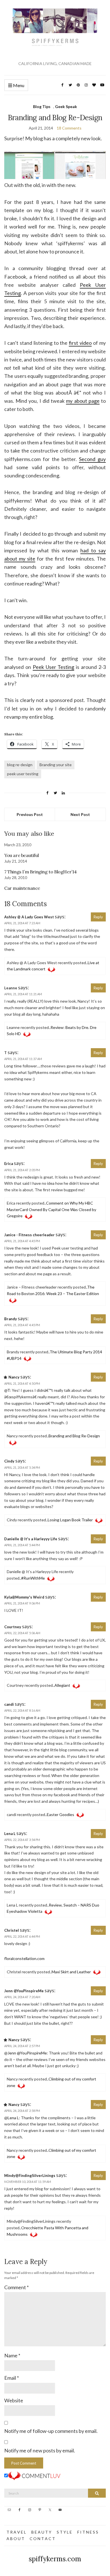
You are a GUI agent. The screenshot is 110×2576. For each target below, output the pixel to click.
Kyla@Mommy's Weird (24, 1597)
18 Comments (69, 128)
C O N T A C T (42, 2539)
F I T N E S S (88, 2532)
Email (12, 2378)
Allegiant (62, 1685)
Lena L (10, 1834)
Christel (12, 1930)
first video (80, 343)
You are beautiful (21, 855)
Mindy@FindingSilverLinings (30, 2176)
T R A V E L (16, 2532)
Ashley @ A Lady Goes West (29, 917)
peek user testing (23, 774)
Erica (9, 1164)
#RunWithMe (33, 1578)
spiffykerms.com (55, 2559)
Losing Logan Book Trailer (70, 1520)
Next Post (80, 814)
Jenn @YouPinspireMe (24, 1991)
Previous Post (30, 814)
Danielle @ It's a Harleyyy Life (31, 1539)
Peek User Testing (54, 667)
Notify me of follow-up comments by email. (51, 2431)
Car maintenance (22, 888)
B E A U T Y (41, 2532)
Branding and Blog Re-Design (74, 1436)
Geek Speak (66, 106)
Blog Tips (42, 106)
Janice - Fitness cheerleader (29, 1235)
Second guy (92, 459)
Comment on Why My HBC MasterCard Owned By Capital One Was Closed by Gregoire (51, 1210)
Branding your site (56, 765)
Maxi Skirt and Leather (71, 1972)
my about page (83, 401)
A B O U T (15, 2539)
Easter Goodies (60, 1814)
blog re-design (20, 765)
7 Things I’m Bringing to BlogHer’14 (40, 872)
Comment (16, 2287)
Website (14, 2400)
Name (12, 2355)
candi (9, 1704)
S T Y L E (64, 2532)
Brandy (11, 1319)
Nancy (14, 1377)
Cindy (9, 1461)
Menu (18, 85)
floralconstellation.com (24, 1958)
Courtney (13, 1627)
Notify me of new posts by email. (40, 2450)
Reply (98, 917)
